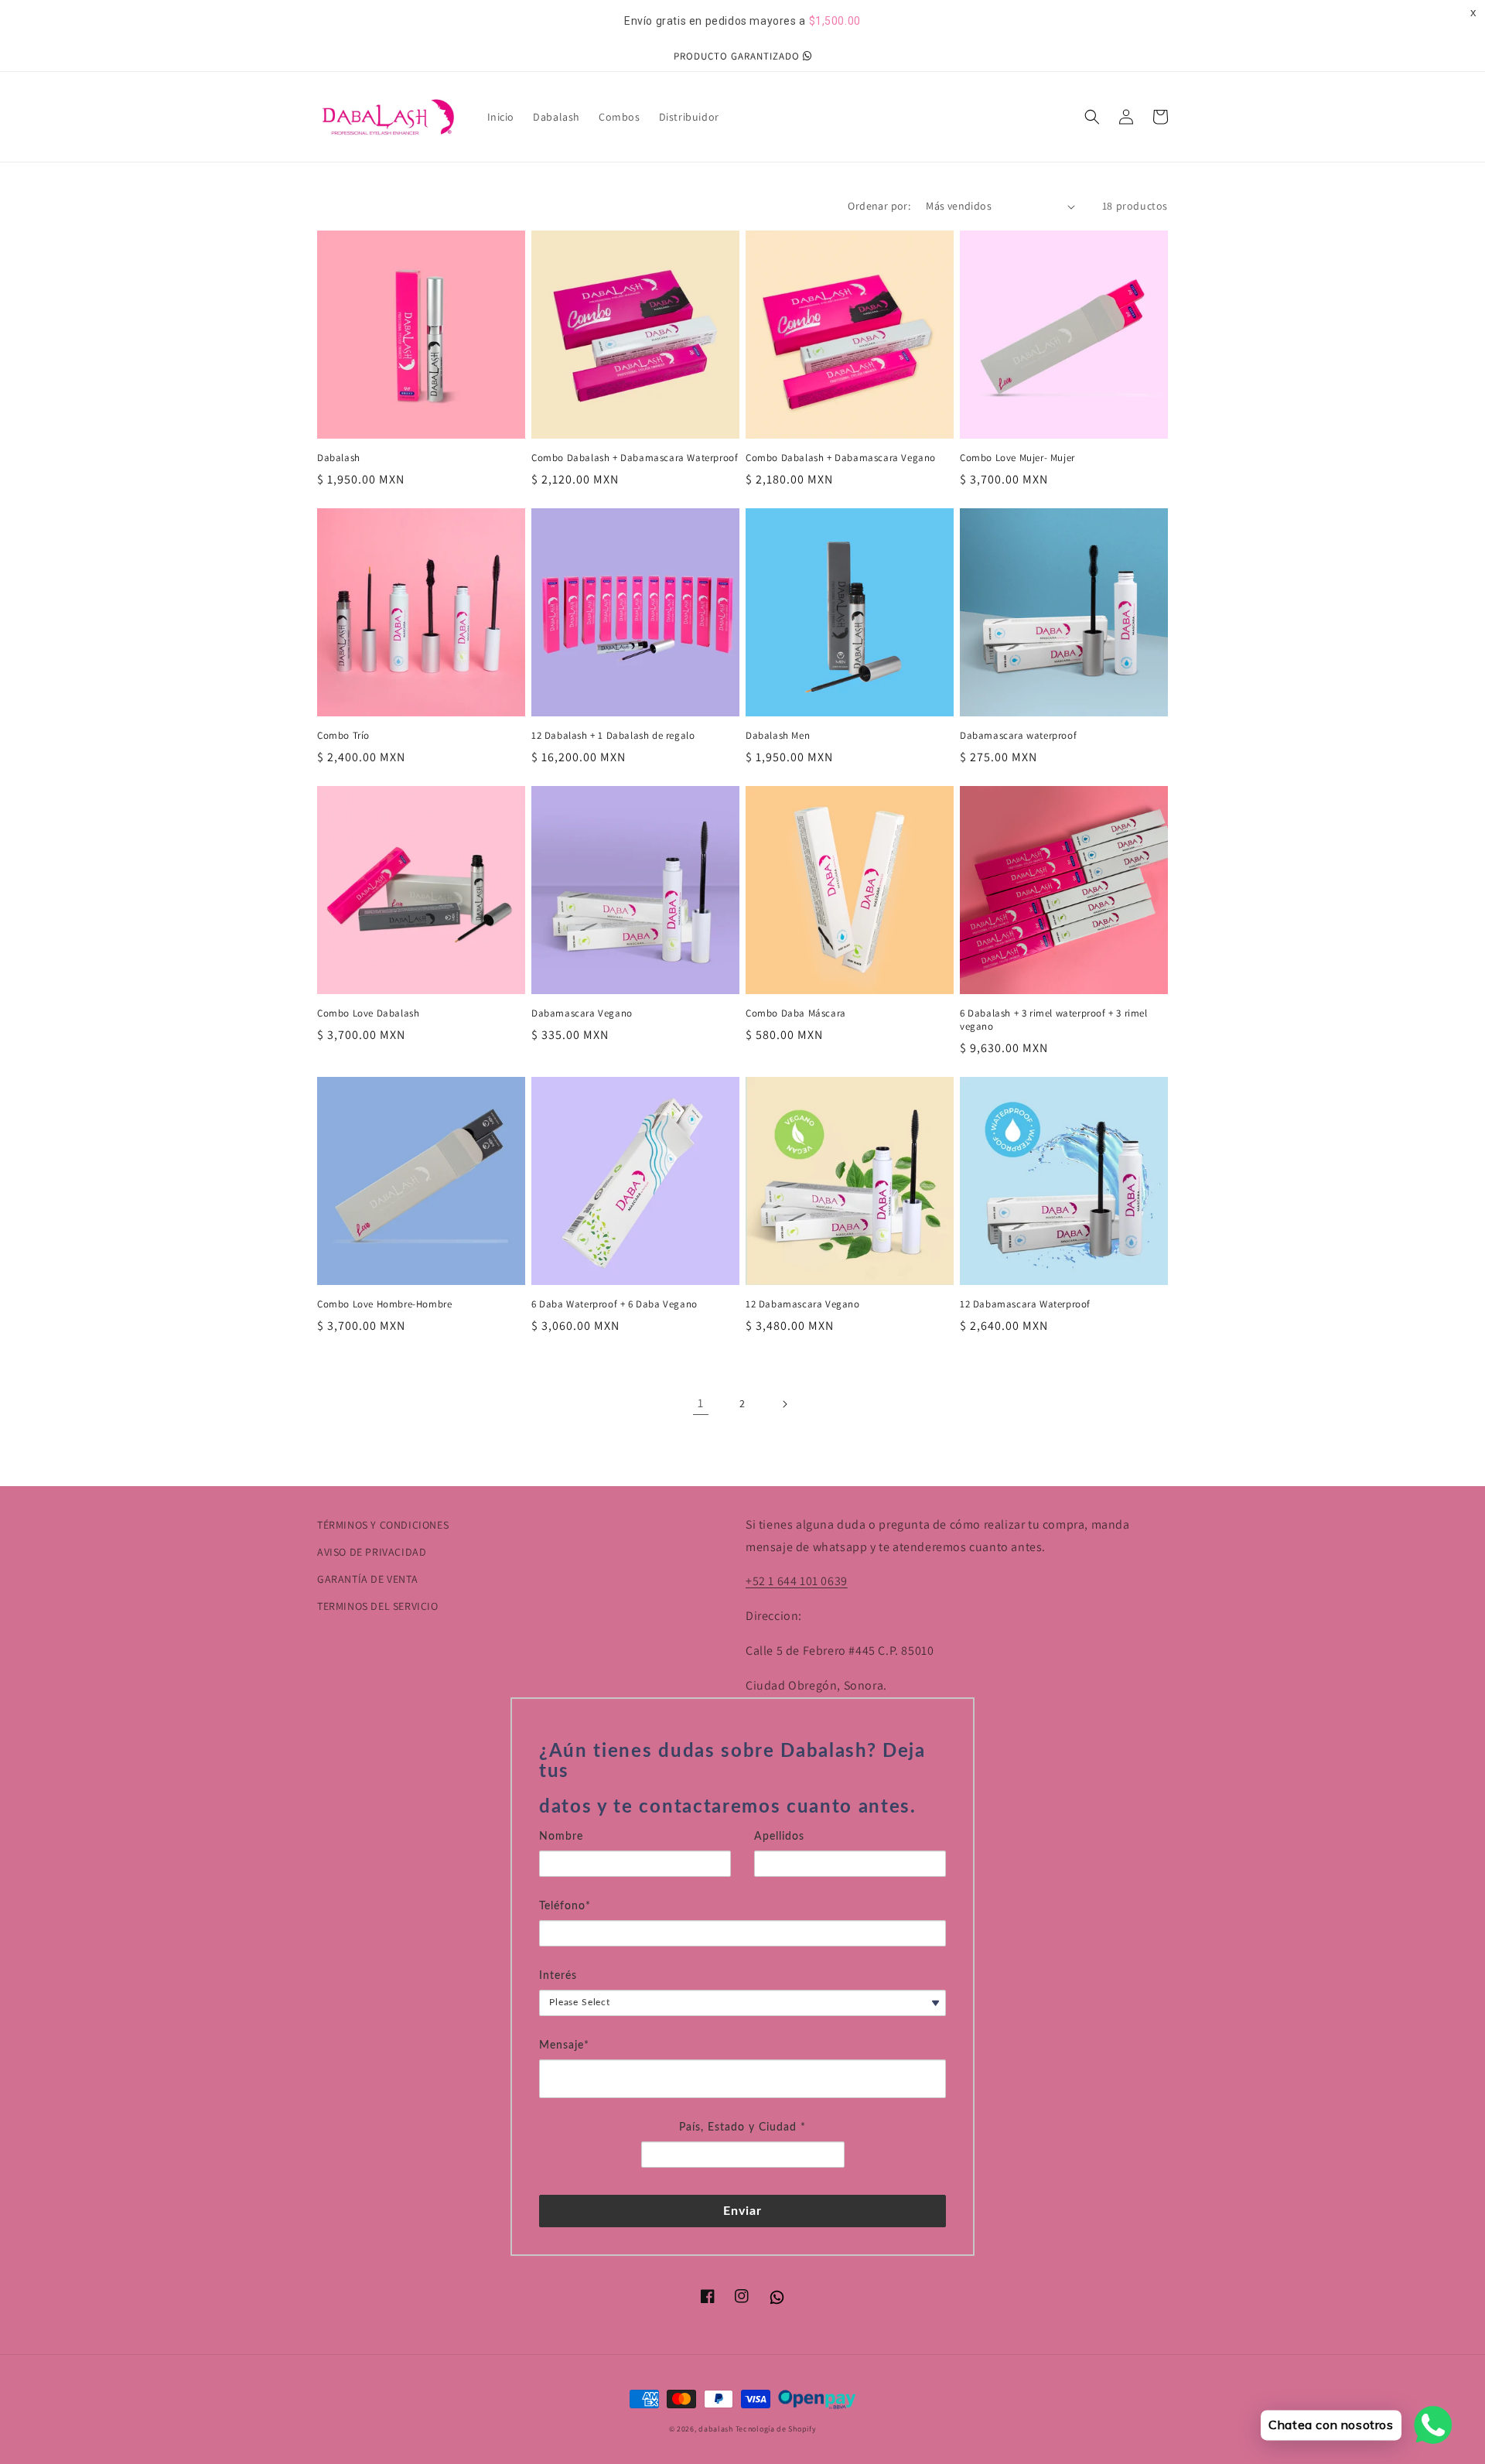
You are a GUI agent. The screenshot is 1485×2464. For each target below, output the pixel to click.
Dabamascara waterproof (1018, 736)
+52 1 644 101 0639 (797, 1581)
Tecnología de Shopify (776, 2429)
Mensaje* (564, 2045)
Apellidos (779, 1837)
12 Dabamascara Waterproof (1025, 1304)
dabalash (716, 2429)
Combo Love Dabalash (368, 1013)
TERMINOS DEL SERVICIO (378, 1606)
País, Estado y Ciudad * (742, 2127)
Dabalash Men (778, 736)
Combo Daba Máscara (796, 1013)
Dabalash (339, 458)
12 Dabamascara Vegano (803, 1304)
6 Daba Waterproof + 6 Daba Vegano (614, 1304)
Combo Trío (343, 736)
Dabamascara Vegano (582, 1013)
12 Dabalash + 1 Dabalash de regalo (613, 736)
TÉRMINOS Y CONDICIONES (383, 1525)
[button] (1092, 117)
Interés (558, 1976)
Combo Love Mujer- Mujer (1017, 458)
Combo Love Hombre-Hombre (384, 1304)
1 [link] (701, 1403)
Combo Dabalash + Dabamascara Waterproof (635, 458)
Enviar (743, 2211)
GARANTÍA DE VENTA (367, 1579)
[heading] (742, 1780)
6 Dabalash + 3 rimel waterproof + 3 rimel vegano (1054, 1020)
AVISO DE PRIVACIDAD (372, 1552)
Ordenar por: (879, 206)
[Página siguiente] (784, 1404)
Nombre (561, 1837)
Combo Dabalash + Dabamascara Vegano (841, 458)
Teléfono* (565, 1906)
